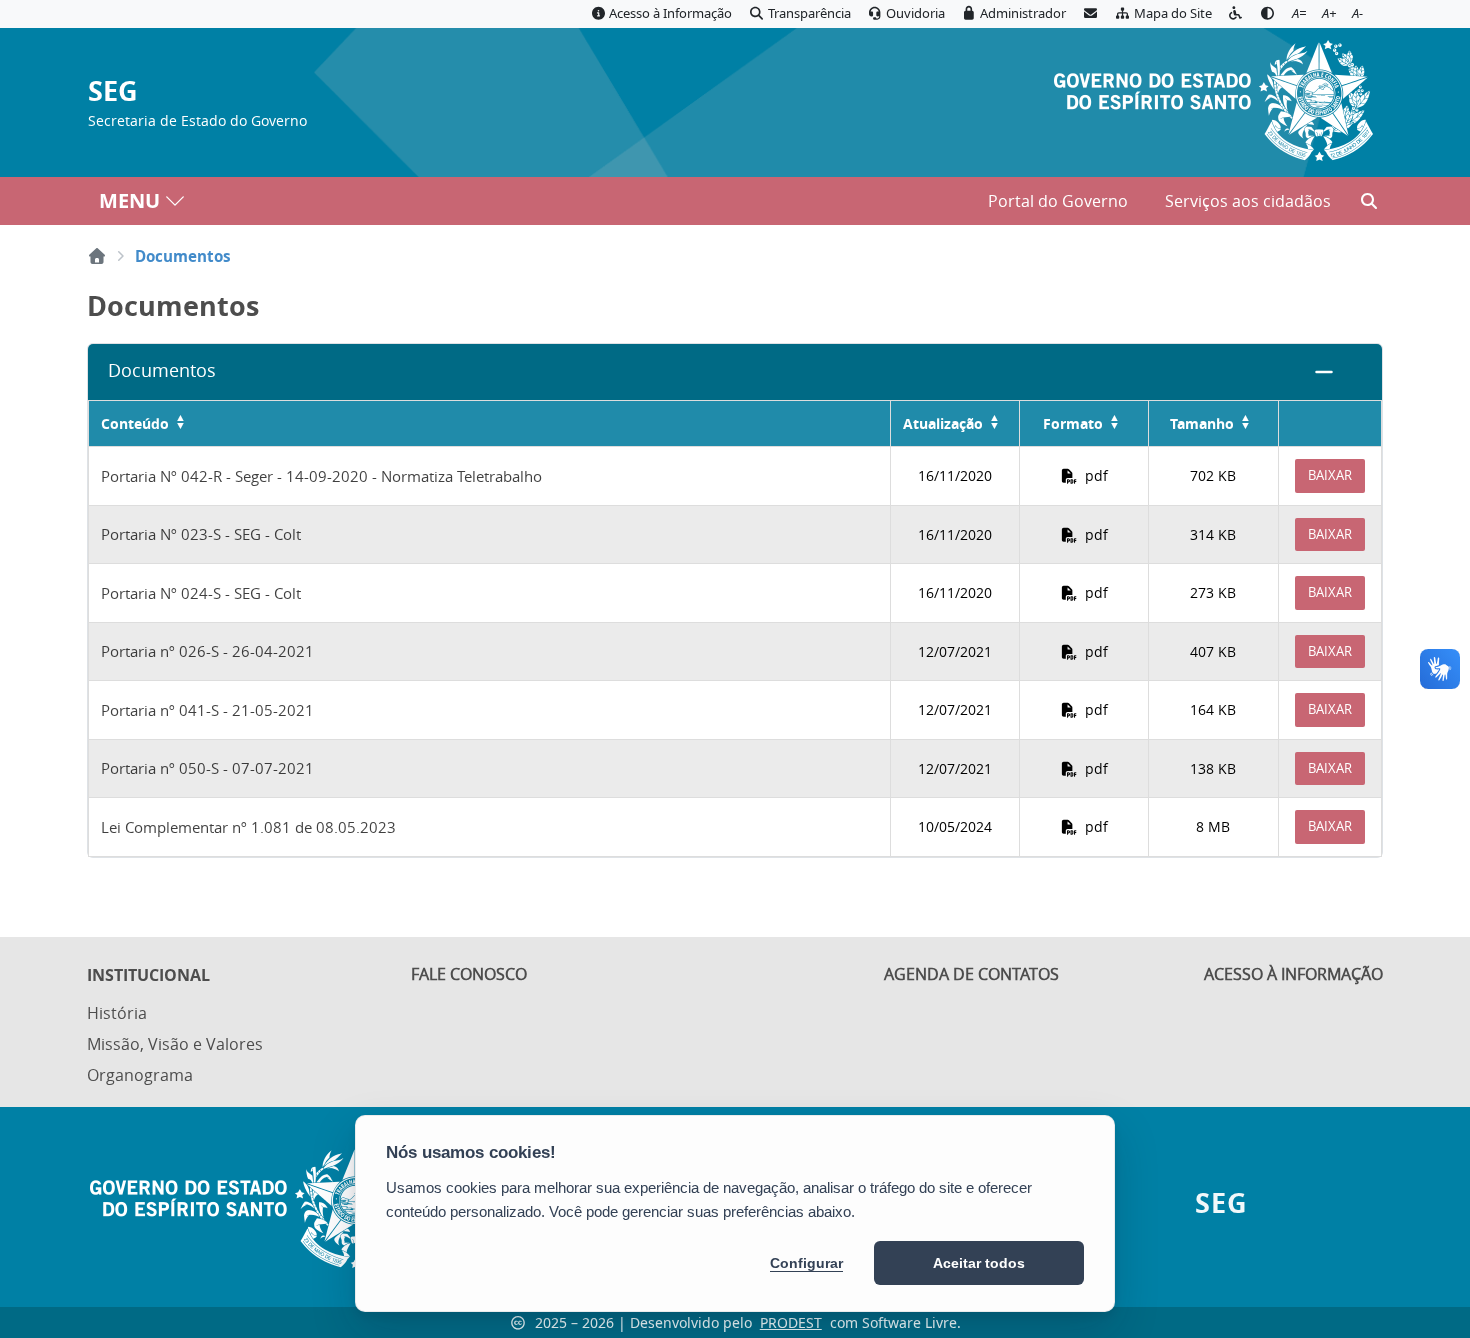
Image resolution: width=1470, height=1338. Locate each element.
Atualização (943, 423)
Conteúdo (135, 423)
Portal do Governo (1058, 201)
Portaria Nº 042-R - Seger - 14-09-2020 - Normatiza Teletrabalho (321, 476)
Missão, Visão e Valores (175, 1044)
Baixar (1330, 475)
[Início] (97, 256)
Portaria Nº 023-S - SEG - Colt (201, 534)
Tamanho (1202, 423)
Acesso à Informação (1293, 974)
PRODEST (791, 1322)
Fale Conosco (469, 974)
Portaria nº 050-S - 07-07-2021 (207, 768)
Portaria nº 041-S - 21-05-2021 (207, 710)
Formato (1073, 423)
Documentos (162, 370)
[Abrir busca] (1369, 201)
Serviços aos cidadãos (1248, 201)
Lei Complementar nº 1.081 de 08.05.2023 (248, 827)
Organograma (140, 1075)
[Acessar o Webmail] (1090, 14)
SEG (113, 91)
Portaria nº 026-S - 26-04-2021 (207, 651)
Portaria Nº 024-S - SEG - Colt (201, 593)
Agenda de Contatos (971, 974)
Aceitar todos (979, 1263)
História (117, 1013)
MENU (129, 200)
